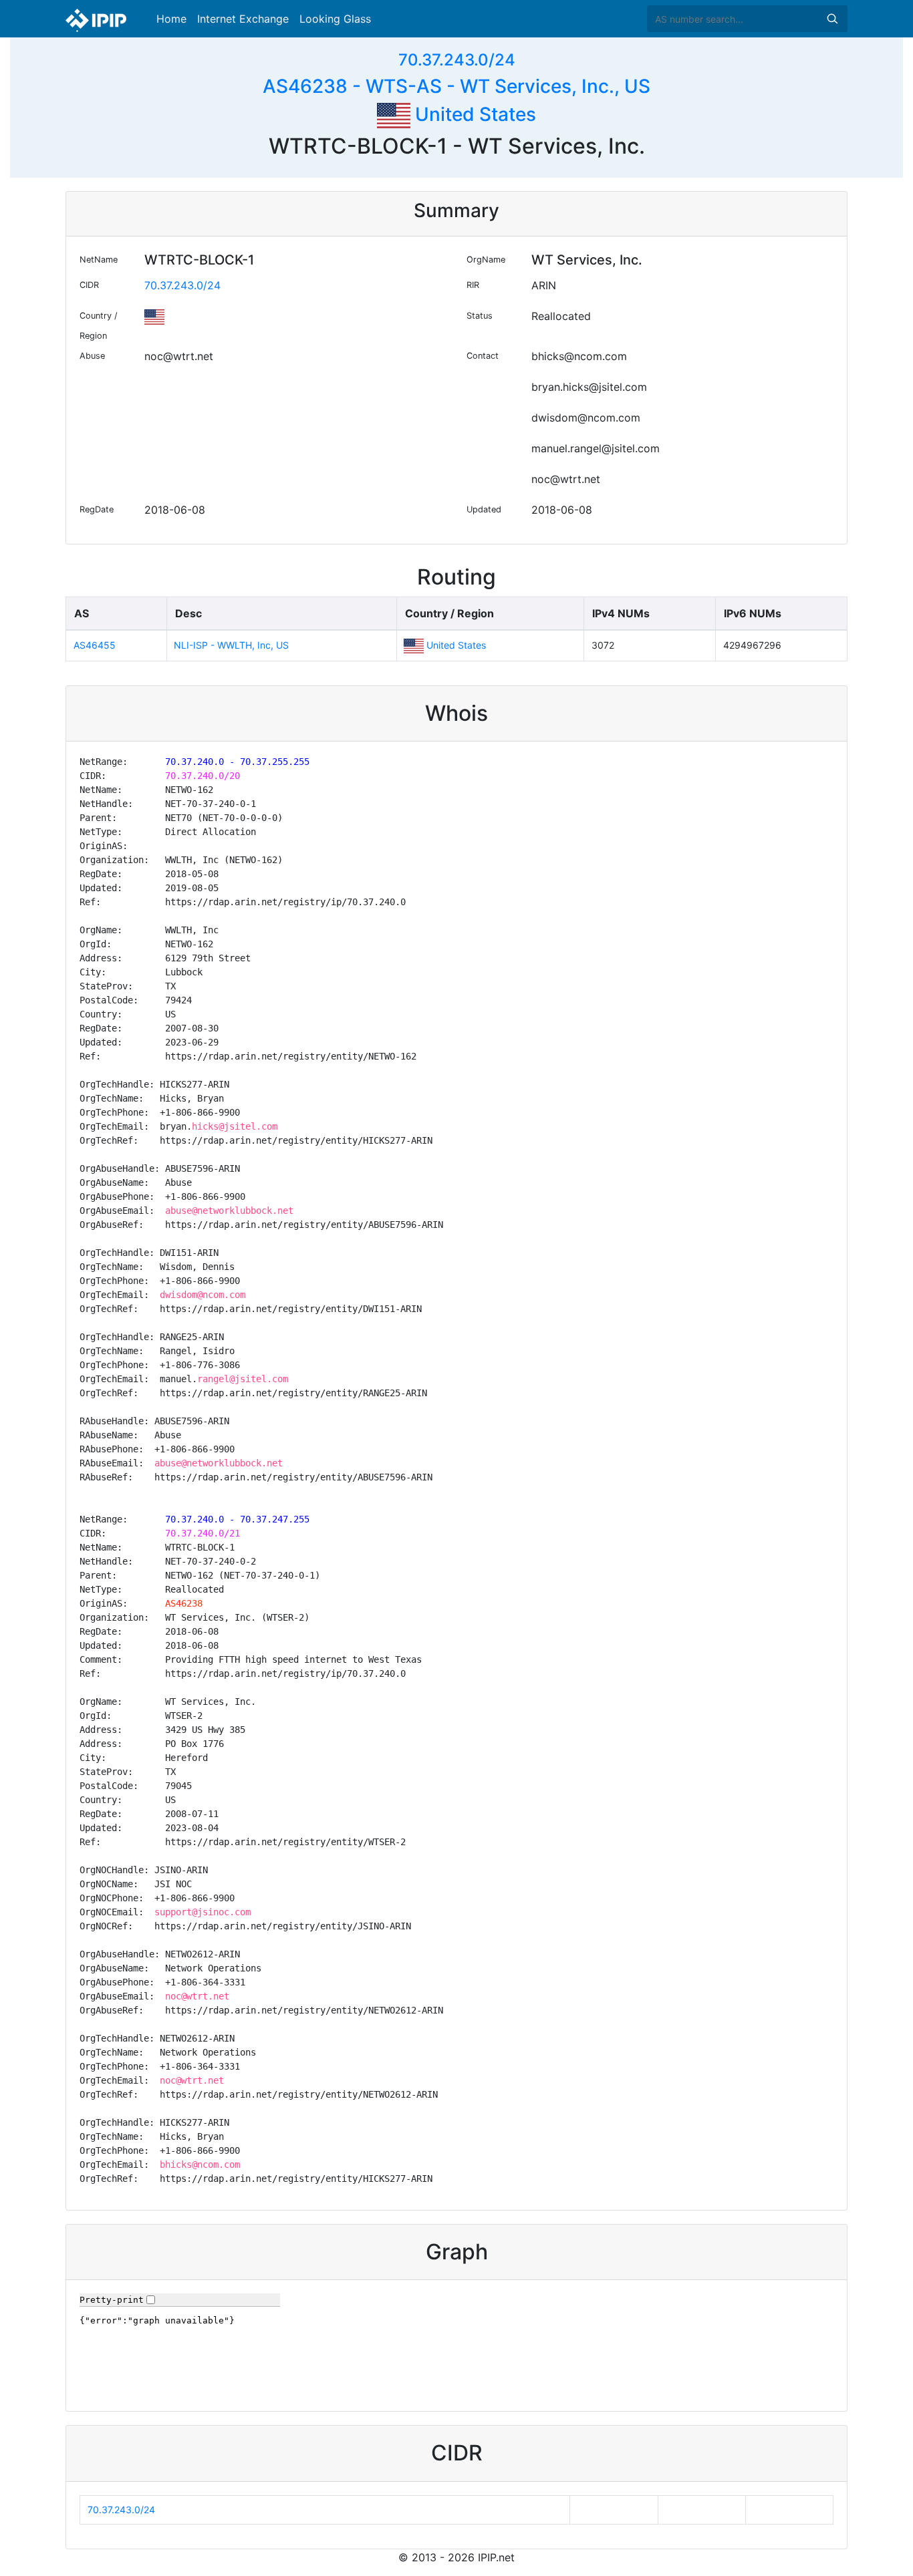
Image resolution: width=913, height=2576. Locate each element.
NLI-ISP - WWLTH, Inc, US (231, 645)
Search (832, 19)
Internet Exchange (243, 19)
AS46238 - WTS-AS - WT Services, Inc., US (456, 86)
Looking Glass (335, 19)
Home (171, 19)
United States (473, 114)
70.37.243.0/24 (457, 60)
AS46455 (95, 645)
